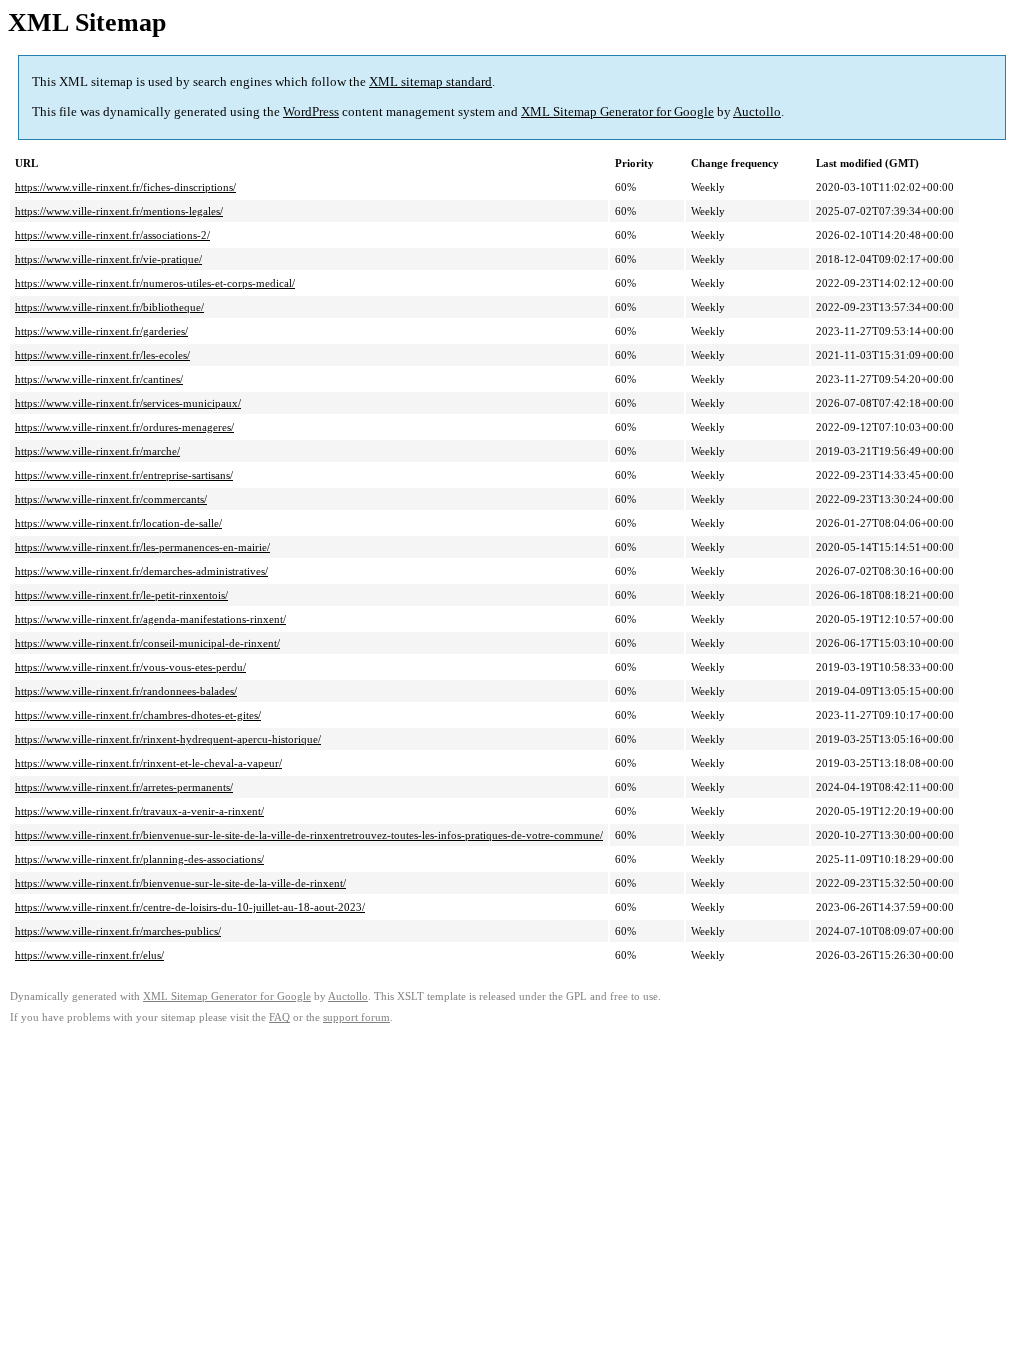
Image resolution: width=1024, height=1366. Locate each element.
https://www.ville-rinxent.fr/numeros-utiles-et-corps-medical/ (155, 283)
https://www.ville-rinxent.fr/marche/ (97, 451)
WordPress (311, 111)
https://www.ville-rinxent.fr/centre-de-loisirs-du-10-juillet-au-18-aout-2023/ (190, 907)
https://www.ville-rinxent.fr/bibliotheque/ (109, 307)
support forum (356, 1017)
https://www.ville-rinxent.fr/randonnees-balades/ (126, 691)
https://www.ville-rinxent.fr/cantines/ (99, 379)
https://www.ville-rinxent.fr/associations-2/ (112, 235)
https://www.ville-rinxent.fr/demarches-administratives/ (141, 571)
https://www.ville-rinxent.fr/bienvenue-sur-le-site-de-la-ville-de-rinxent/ (180, 883)
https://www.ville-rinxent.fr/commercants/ (111, 499)
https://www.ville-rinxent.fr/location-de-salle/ (118, 523)
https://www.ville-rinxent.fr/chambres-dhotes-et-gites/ (138, 715)
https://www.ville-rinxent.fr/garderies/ (101, 331)
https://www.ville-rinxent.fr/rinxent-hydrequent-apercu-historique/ (168, 739)
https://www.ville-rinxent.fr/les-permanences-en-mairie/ (142, 547)
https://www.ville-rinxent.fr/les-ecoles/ (102, 355)
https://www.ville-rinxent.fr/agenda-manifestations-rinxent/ (150, 619)
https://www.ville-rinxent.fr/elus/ (89, 955)
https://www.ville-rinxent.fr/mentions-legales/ (119, 211)
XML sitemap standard (430, 81)
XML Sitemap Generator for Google (617, 111)
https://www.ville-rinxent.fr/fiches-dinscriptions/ (125, 187)
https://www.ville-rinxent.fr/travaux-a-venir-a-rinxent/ (139, 811)
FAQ (279, 1017)
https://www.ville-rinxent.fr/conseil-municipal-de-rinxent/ (147, 643)
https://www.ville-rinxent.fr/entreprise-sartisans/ (124, 475)
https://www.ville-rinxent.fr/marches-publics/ (118, 931)
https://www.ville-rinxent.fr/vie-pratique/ (108, 259)
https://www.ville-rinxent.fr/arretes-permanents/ (124, 787)
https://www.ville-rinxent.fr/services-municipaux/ (128, 403)
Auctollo (757, 111)
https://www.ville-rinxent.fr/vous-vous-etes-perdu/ (130, 667)
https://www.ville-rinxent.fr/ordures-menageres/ (124, 427)
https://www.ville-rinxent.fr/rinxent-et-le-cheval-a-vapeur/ (148, 763)
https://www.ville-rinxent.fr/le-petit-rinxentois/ (121, 595)
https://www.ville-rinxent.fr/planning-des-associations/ (139, 859)
